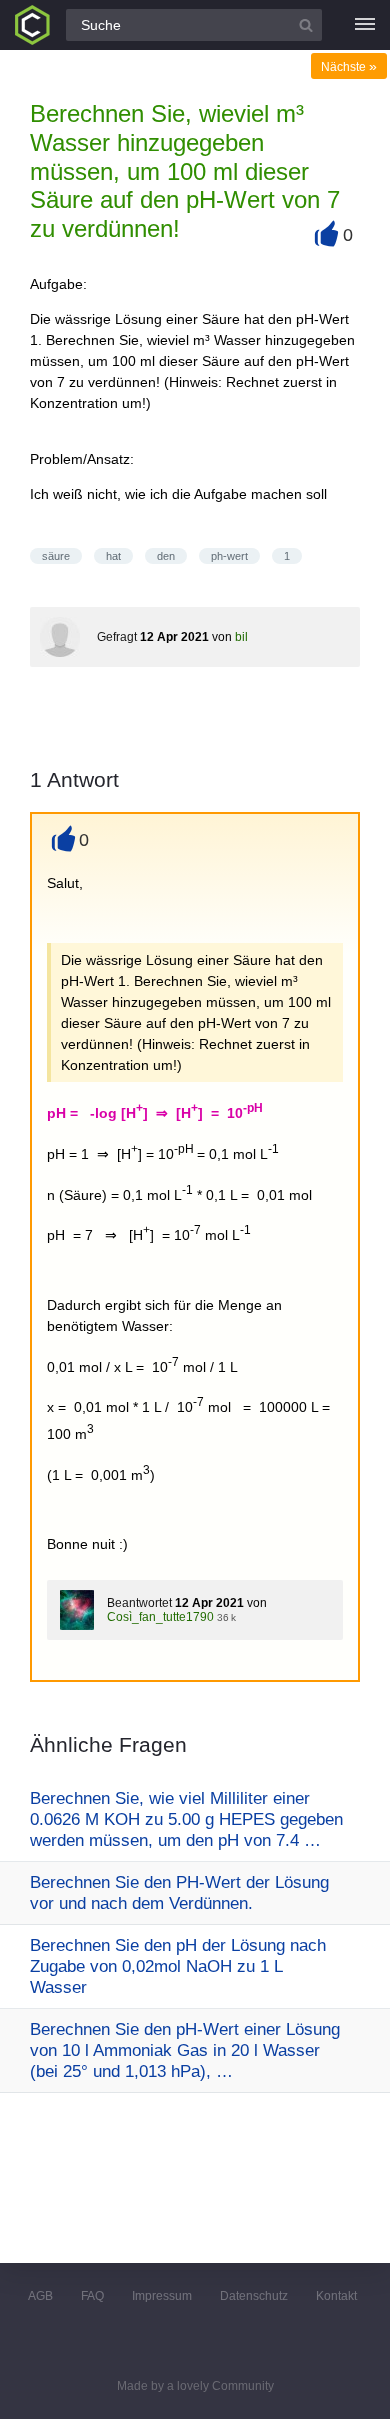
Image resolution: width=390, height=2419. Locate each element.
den (166, 556)
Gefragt (117, 637)
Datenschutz (254, 2296)
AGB (40, 2296)
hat (113, 556)
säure (56, 556)
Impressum (162, 2296)
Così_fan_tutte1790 (160, 1617)
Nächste (349, 67)
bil (241, 637)
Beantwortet (139, 1603)
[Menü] (365, 25)
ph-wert (229, 556)
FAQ (92, 2296)
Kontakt (336, 2296)
